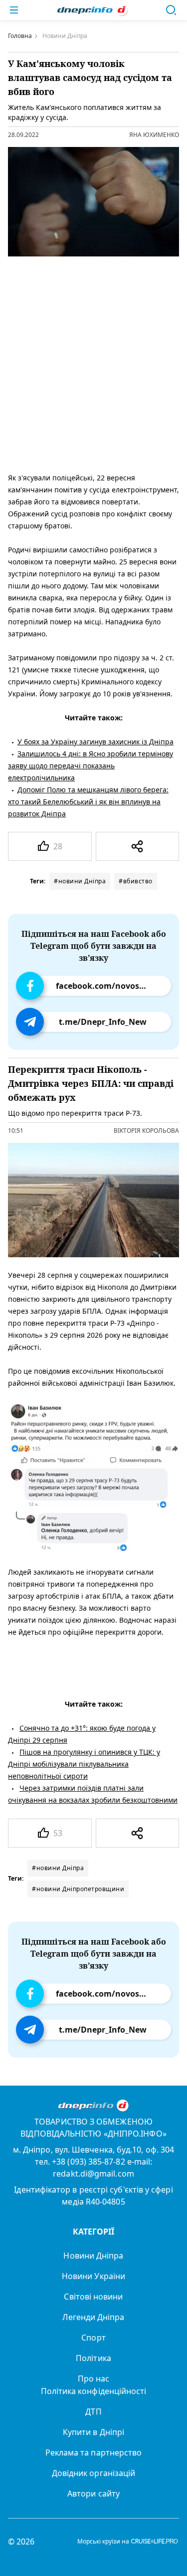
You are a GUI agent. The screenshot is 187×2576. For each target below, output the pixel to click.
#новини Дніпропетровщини (78, 1889)
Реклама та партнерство (94, 2453)
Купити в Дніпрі (93, 2432)
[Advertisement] (93, 362)
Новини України (93, 2276)
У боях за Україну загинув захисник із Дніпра (95, 742)
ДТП (93, 2412)
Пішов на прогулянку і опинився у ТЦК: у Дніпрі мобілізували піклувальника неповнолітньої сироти (84, 1764)
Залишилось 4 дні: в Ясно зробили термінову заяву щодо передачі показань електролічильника (91, 766)
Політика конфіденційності (94, 2391)
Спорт (93, 2338)
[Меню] (14, 10)
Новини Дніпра (93, 2256)
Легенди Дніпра (93, 2317)
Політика (93, 2358)
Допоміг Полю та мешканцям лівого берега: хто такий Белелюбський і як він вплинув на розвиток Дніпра (88, 802)
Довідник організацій (94, 2473)
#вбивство (136, 881)
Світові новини (93, 2297)
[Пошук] (171, 10)
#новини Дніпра (80, 881)
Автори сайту (93, 2494)
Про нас (94, 2379)
